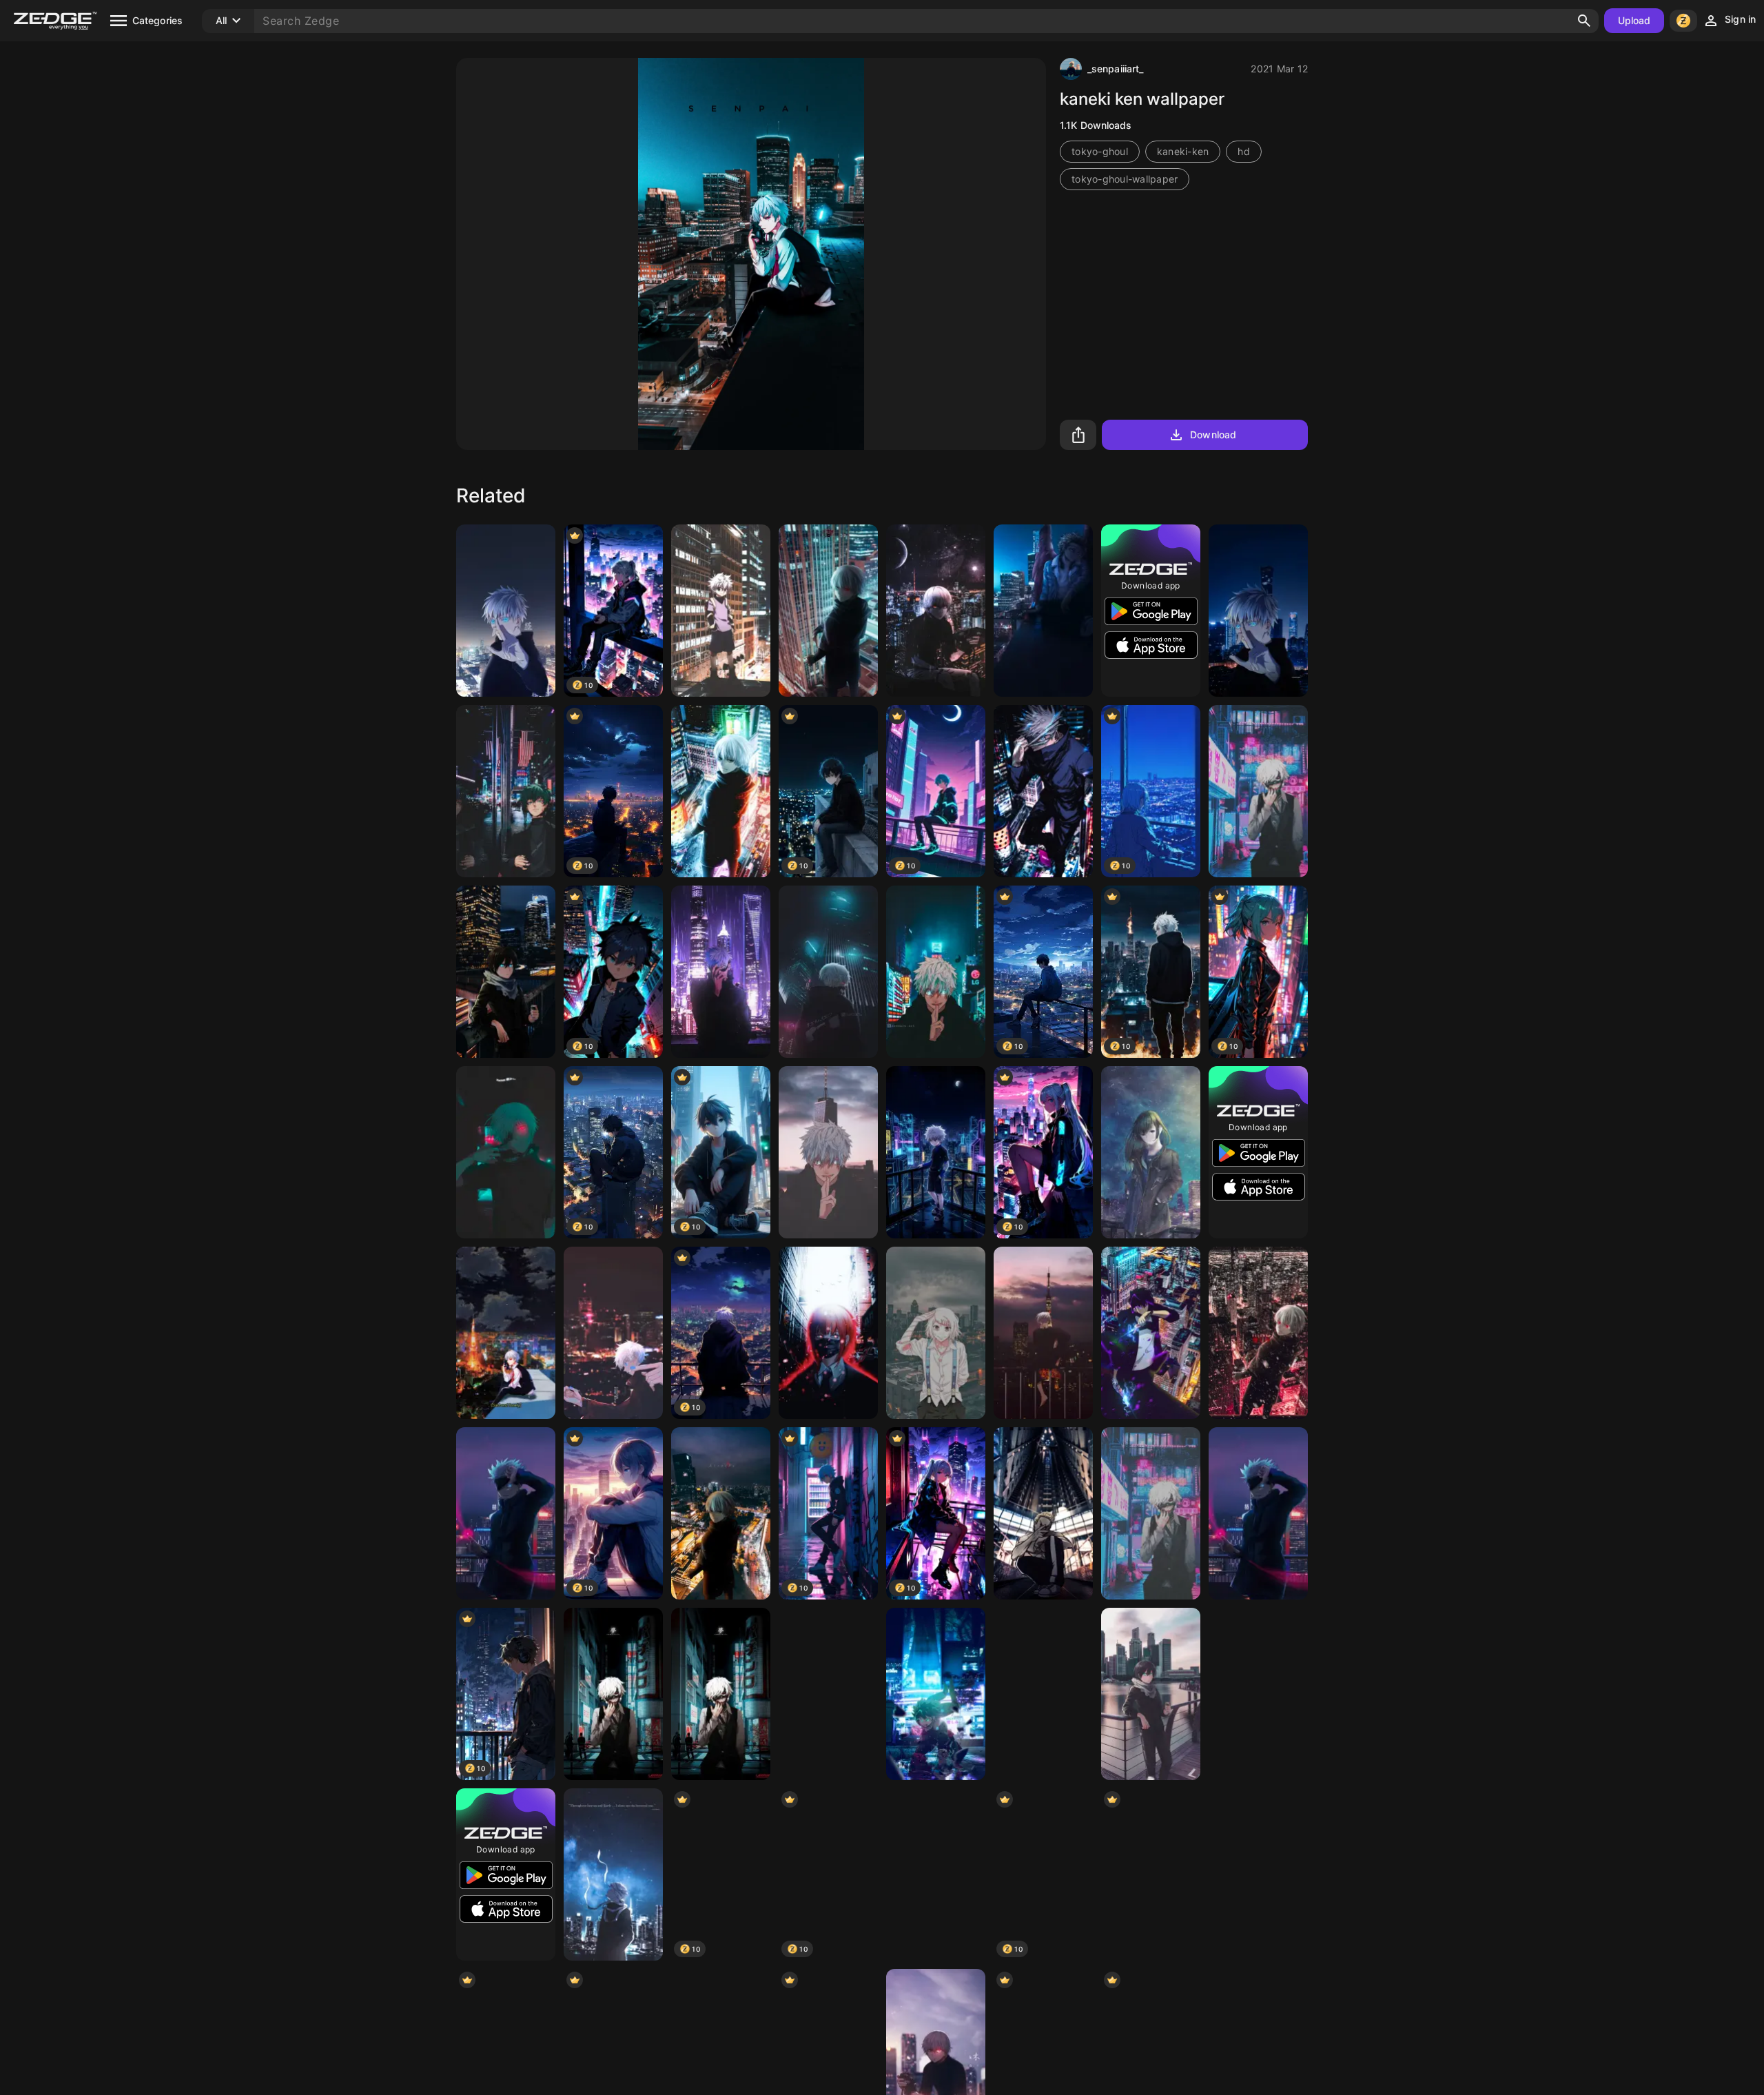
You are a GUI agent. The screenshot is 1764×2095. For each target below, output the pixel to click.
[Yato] (1151, 1694)
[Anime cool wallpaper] (1258, 1513)
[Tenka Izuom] (1043, 1694)
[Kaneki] (828, 972)
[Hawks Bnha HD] (1043, 611)
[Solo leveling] (1151, 1333)
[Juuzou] (936, 1333)
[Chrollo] (1258, 1694)
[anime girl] (936, 1874)
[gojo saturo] (1258, 611)
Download (1213, 435)
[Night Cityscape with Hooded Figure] (1151, 1874)
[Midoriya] (936, 1694)
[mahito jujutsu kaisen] (1258, 1874)
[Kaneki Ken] (506, 1152)
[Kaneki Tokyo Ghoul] (1258, 791)
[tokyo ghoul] (1258, 1333)
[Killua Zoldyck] (721, 611)
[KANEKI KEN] (828, 1694)
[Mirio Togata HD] (1043, 1513)
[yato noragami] (506, 972)
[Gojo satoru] (506, 1513)
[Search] (1584, 21)
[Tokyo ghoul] (828, 611)
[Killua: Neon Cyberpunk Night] (936, 1152)
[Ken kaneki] (721, 791)
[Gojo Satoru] (1043, 791)
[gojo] (506, 611)
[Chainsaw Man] (828, 1333)
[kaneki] (506, 1333)
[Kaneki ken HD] (936, 611)
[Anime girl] (1151, 1152)
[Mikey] (1043, 1333)
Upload (1634, 20)
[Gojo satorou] (936, 972)
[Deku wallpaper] (506, 791)
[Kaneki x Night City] (613, 1694)
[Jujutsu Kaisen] (828, 1152)
